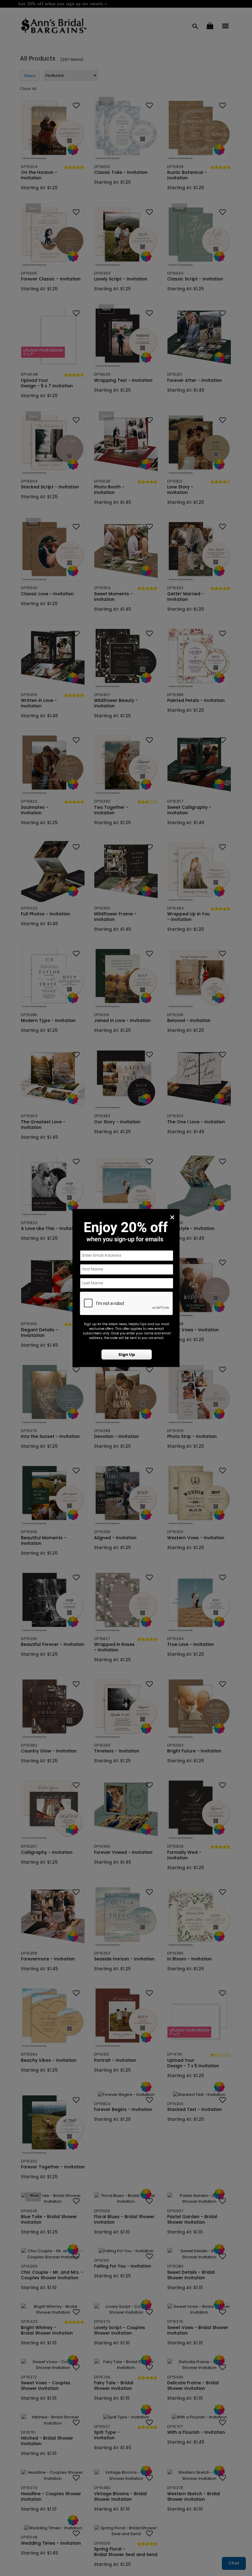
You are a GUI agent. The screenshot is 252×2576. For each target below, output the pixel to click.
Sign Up (127, 1355)
